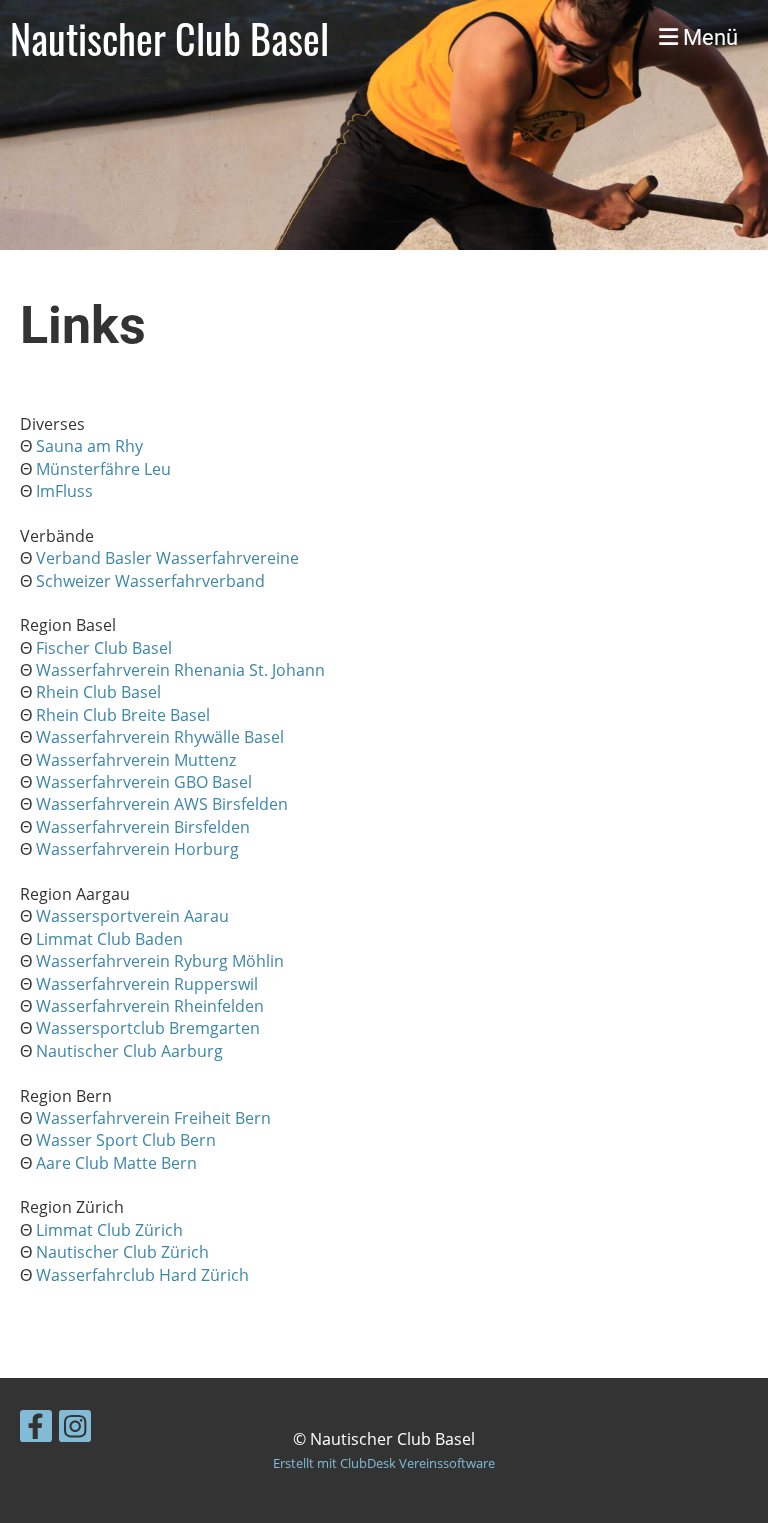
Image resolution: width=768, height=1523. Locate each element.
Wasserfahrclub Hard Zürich (142, 1275)
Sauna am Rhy (89, 446)
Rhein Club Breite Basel (123, 715)
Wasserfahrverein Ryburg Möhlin (160, 961)
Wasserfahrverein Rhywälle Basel (160, 737)
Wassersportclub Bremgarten (148, 1028)
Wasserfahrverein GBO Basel (144, 782)
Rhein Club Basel (98, 692)
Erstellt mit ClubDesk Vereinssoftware (384, 1463)
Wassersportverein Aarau (132, 916)
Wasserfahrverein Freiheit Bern (153, 1118)
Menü (708, 37)
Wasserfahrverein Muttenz (136, 760)
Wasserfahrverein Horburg (137, 849)
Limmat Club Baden (109, 939)
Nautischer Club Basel (169, 38)
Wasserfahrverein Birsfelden (143, 827)
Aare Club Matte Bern (116, 1163)
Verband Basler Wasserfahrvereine (167, 558)
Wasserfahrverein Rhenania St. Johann (180, 670)
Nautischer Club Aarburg (129, 1051)
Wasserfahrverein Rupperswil (147, 984)
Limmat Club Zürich (109, 1230)
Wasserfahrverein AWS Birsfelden (162, 804)
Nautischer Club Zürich (122, 1252)
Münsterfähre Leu (103, 469)
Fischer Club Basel (104, 648)
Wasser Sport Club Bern (126, 1140)
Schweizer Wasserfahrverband (150, 581)
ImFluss (64, 491)
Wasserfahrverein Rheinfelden (150, 1006)
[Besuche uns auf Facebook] (36, 1429)
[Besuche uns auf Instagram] (75, 1429)
